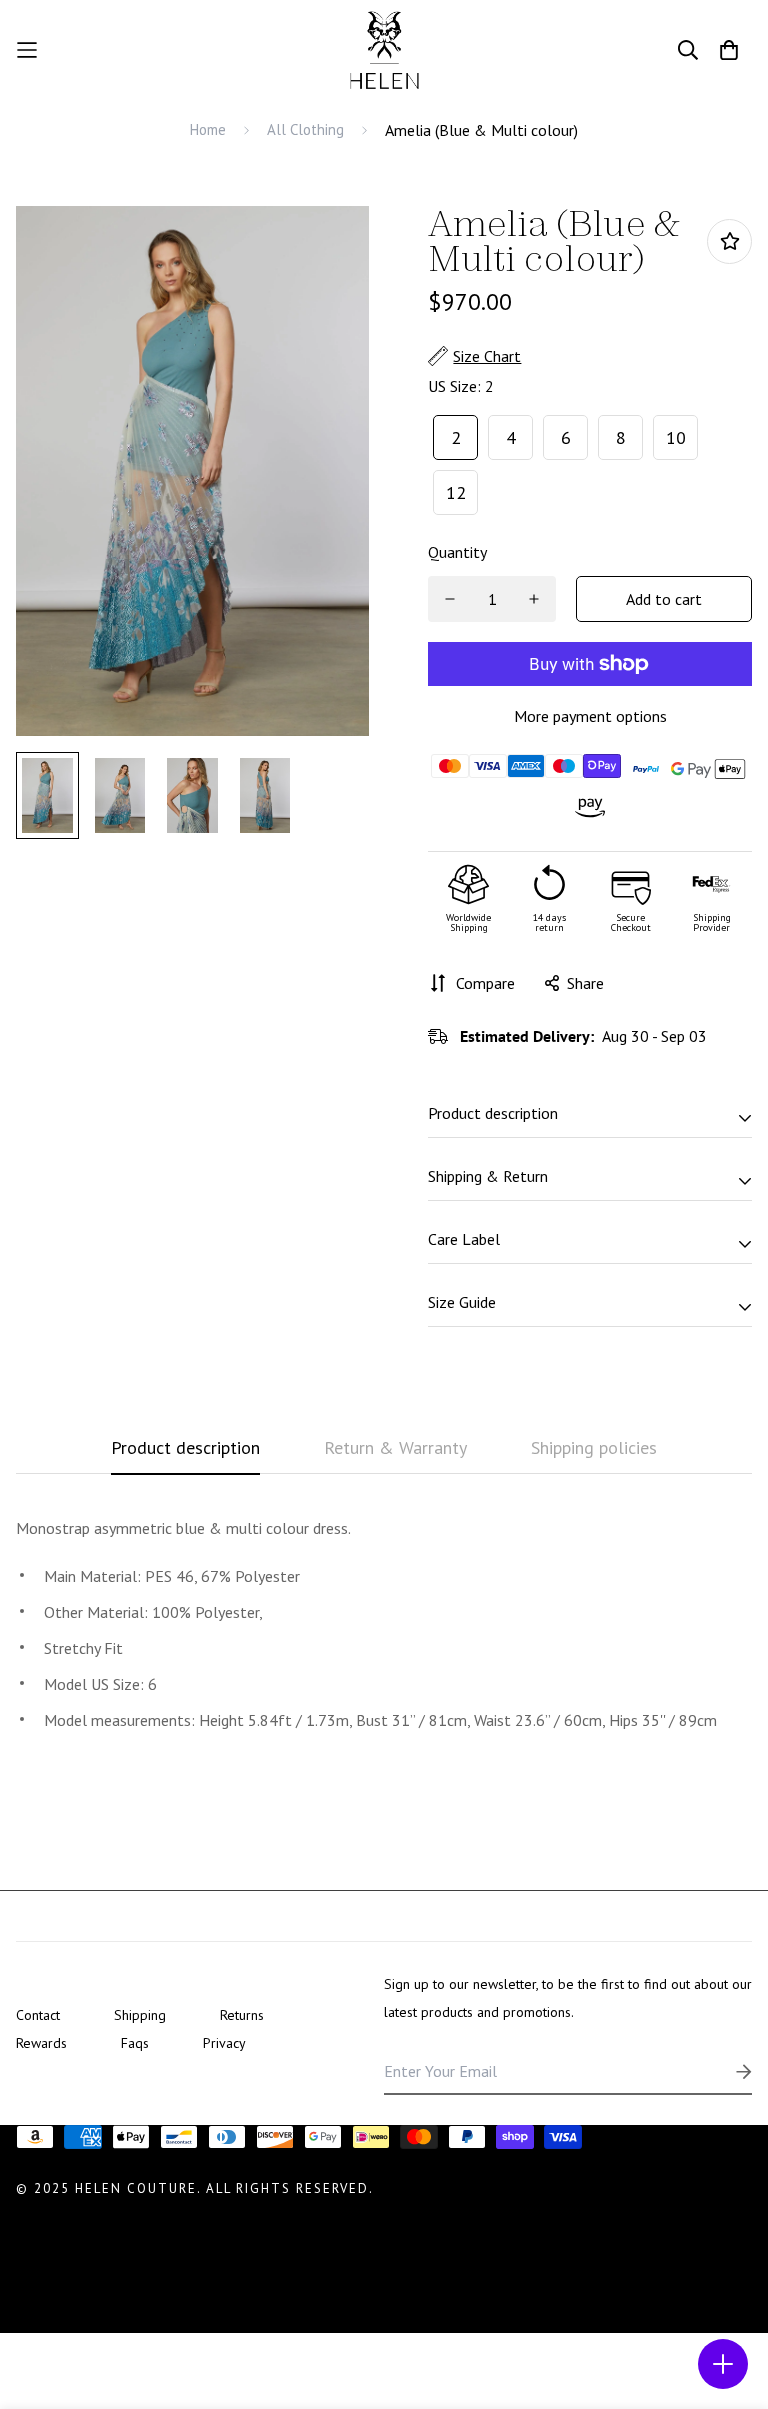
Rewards (41, 2043)
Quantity (457, 552)
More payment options (590, 716)
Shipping (140, 2015)
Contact (38, 2015)
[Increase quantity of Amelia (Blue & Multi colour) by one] (534, 599)
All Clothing (305, 129)
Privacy (224, 2043)
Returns (242, 2015)
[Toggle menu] (723, 2364)
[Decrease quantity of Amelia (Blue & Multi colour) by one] (450, 599)
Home (208, 129)
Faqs (135, 2043)
